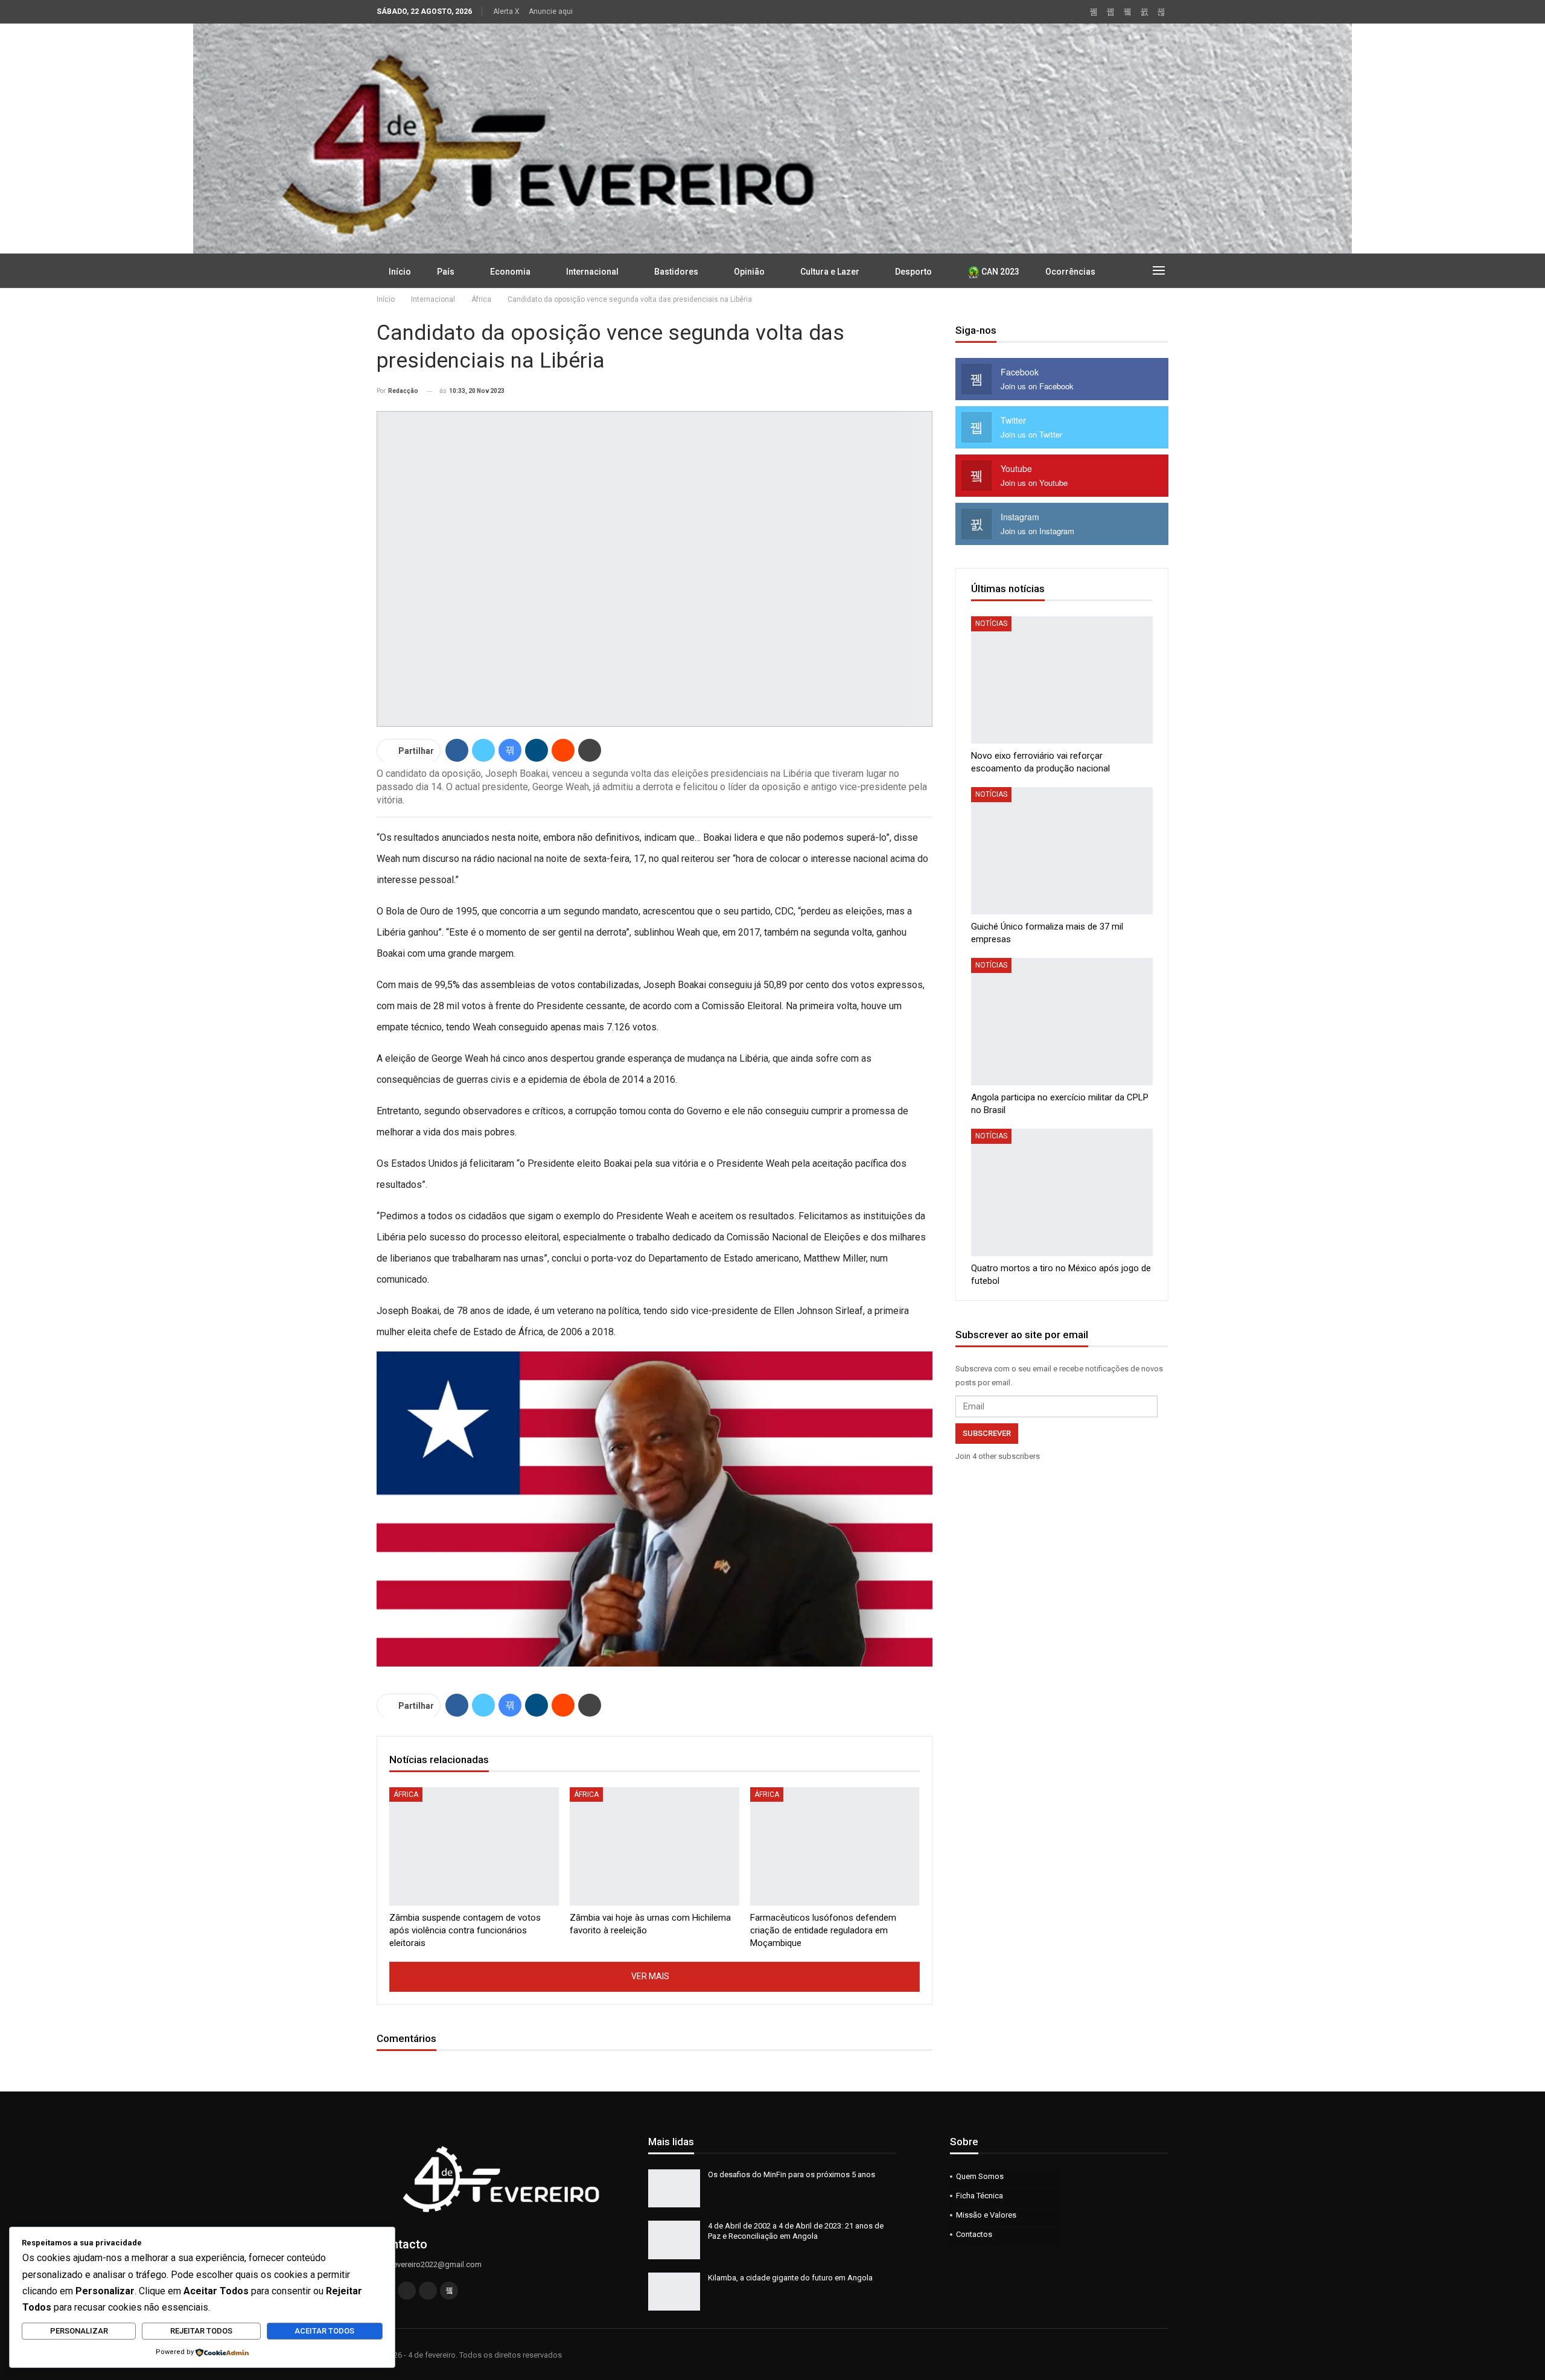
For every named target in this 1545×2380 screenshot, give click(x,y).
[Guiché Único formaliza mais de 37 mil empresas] (1062, 851)
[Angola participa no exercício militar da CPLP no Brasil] (1062, 1022)
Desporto (913, 272)
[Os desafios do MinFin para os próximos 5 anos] (674, 2189)
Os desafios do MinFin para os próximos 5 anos (792, 2174)
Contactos (974, 2234)
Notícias (991, 624)
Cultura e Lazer (830, 272)
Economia (510, 272)
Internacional (592, 272)
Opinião (749, 272)
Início (400, 272)
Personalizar (79, 2331)
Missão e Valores (986, 2215)
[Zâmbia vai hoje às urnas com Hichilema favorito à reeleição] (655, 1847)
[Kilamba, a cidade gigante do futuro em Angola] (674, 2292)
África (406, 1795)
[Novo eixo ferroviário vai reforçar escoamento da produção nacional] (1062, 680)
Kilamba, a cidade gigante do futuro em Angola (790, 2278)
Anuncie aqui (551, 11)
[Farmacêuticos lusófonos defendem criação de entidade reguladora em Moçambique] (835, 1847)
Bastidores (676, 272)
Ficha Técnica (980, 2196)
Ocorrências (1070, 272)
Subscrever (987, 1433)
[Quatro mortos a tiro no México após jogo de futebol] (1062, 1192)
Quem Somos (980, 2176)
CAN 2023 (999, 272)
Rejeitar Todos (201, 2331)
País (446, 272)
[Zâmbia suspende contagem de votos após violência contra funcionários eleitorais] (474, 1847)
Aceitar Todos (324, 2331)
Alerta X (506, 11)
